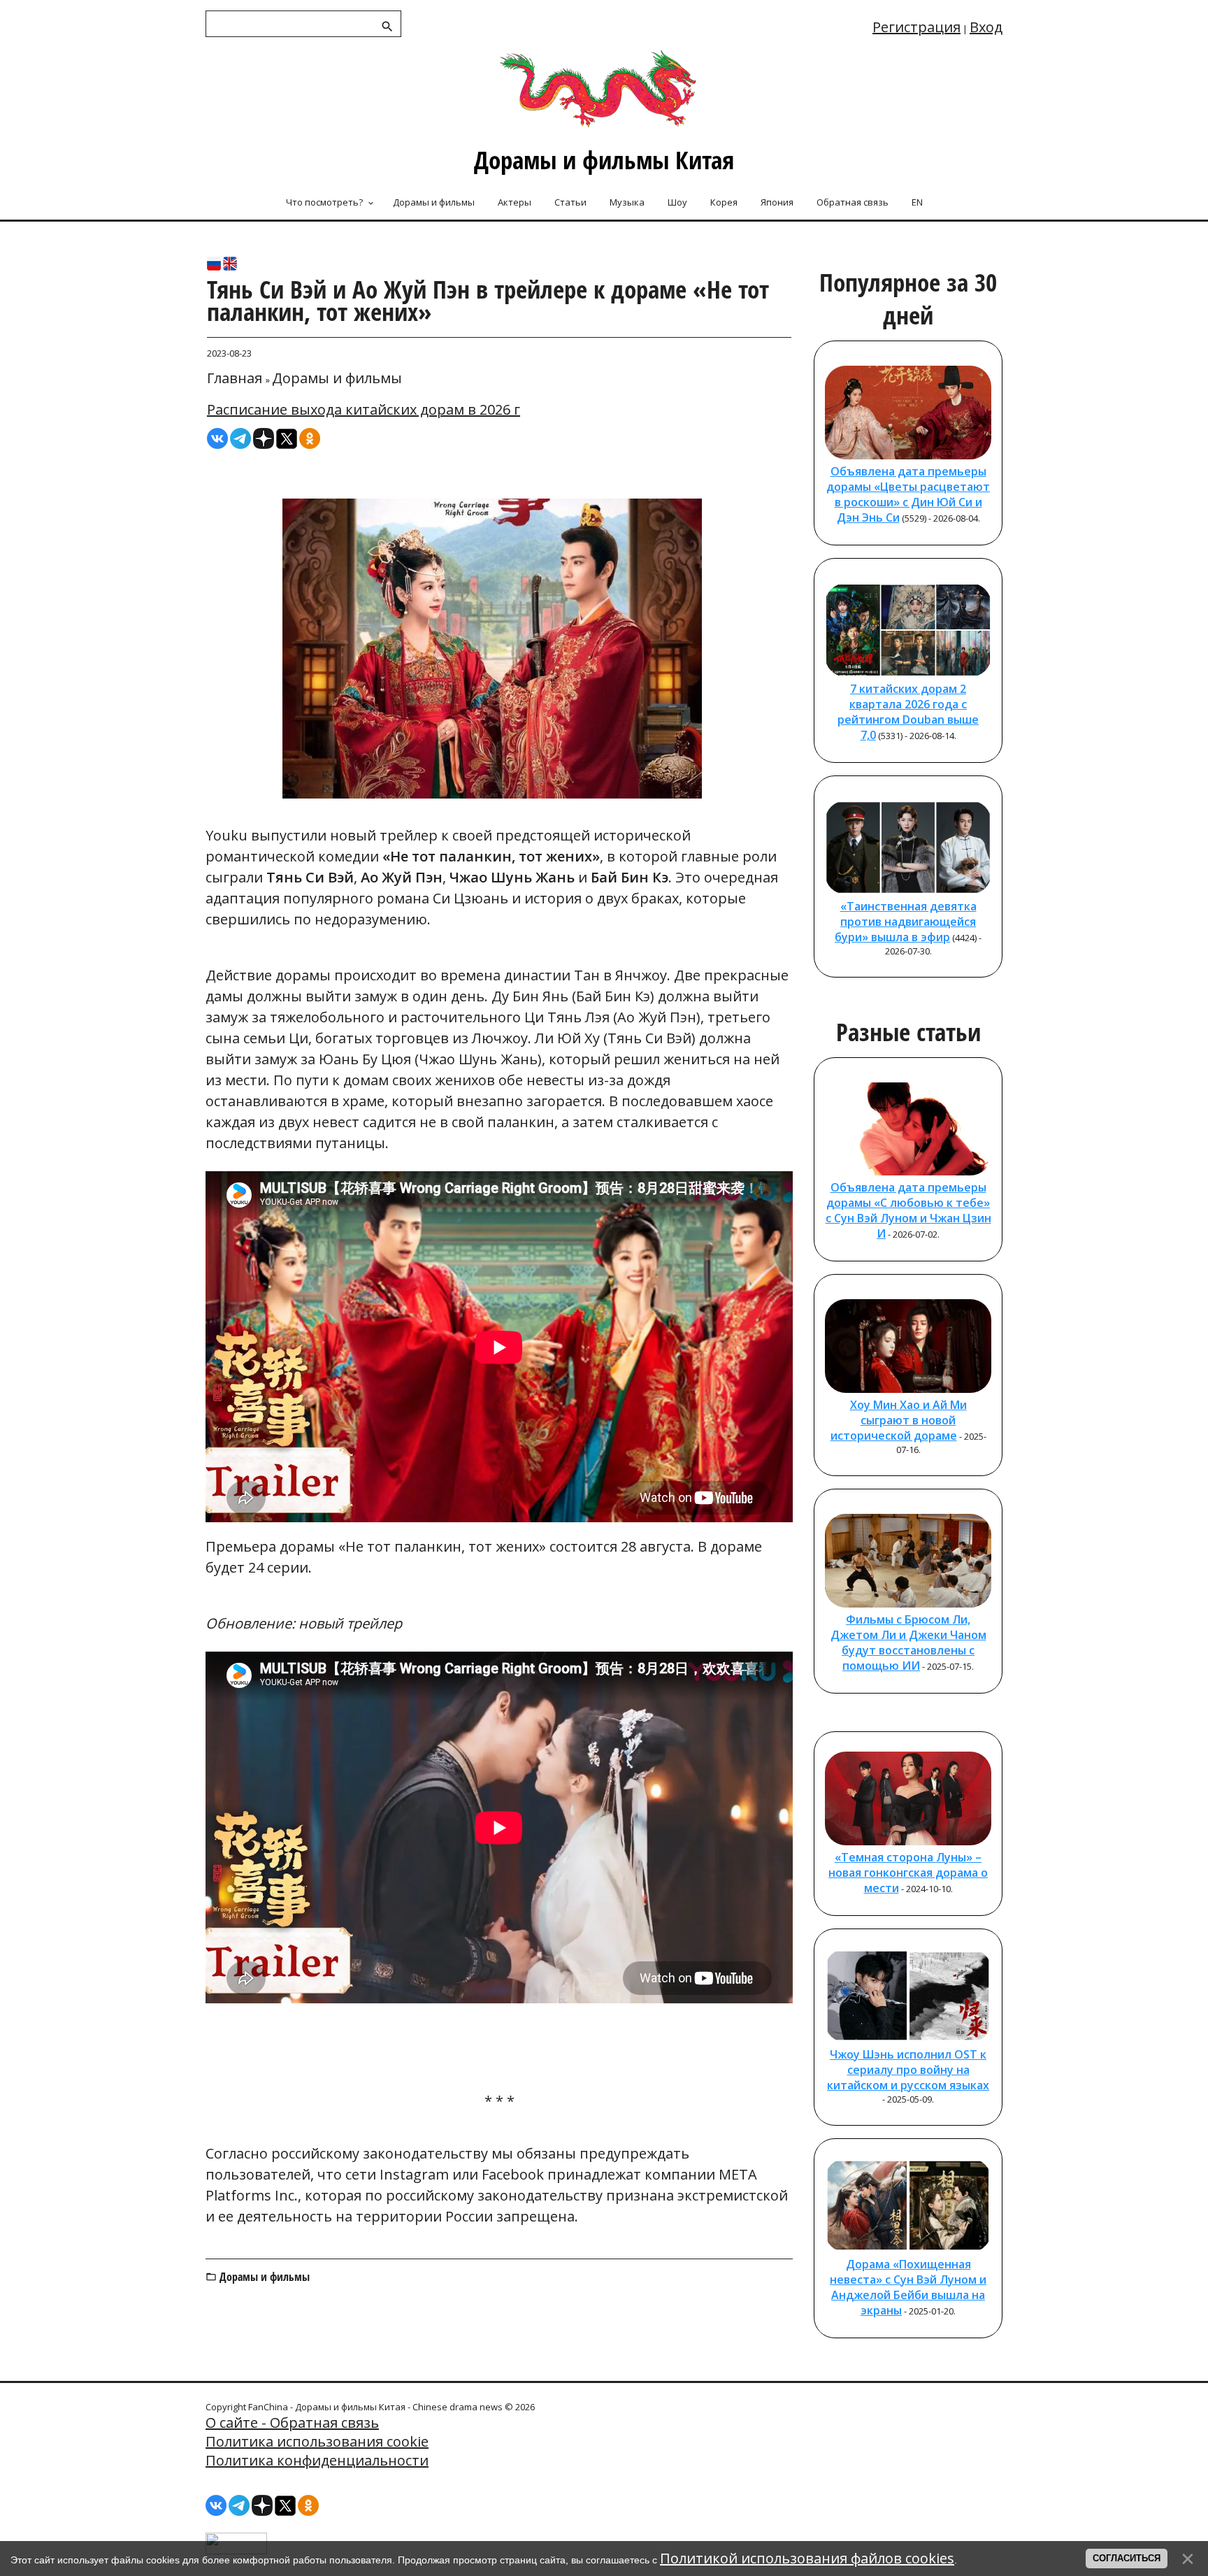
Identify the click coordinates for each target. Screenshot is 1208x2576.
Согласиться (1127, 2558)
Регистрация (916, 27)
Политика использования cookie (317, 2441)
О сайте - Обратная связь (292, 2423)
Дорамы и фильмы (337, 378)
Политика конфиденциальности (317, 2460)
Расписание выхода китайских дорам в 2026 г (364, 409)
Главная (235, 378)
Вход (986, 27)
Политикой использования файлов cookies (807, 2558)
